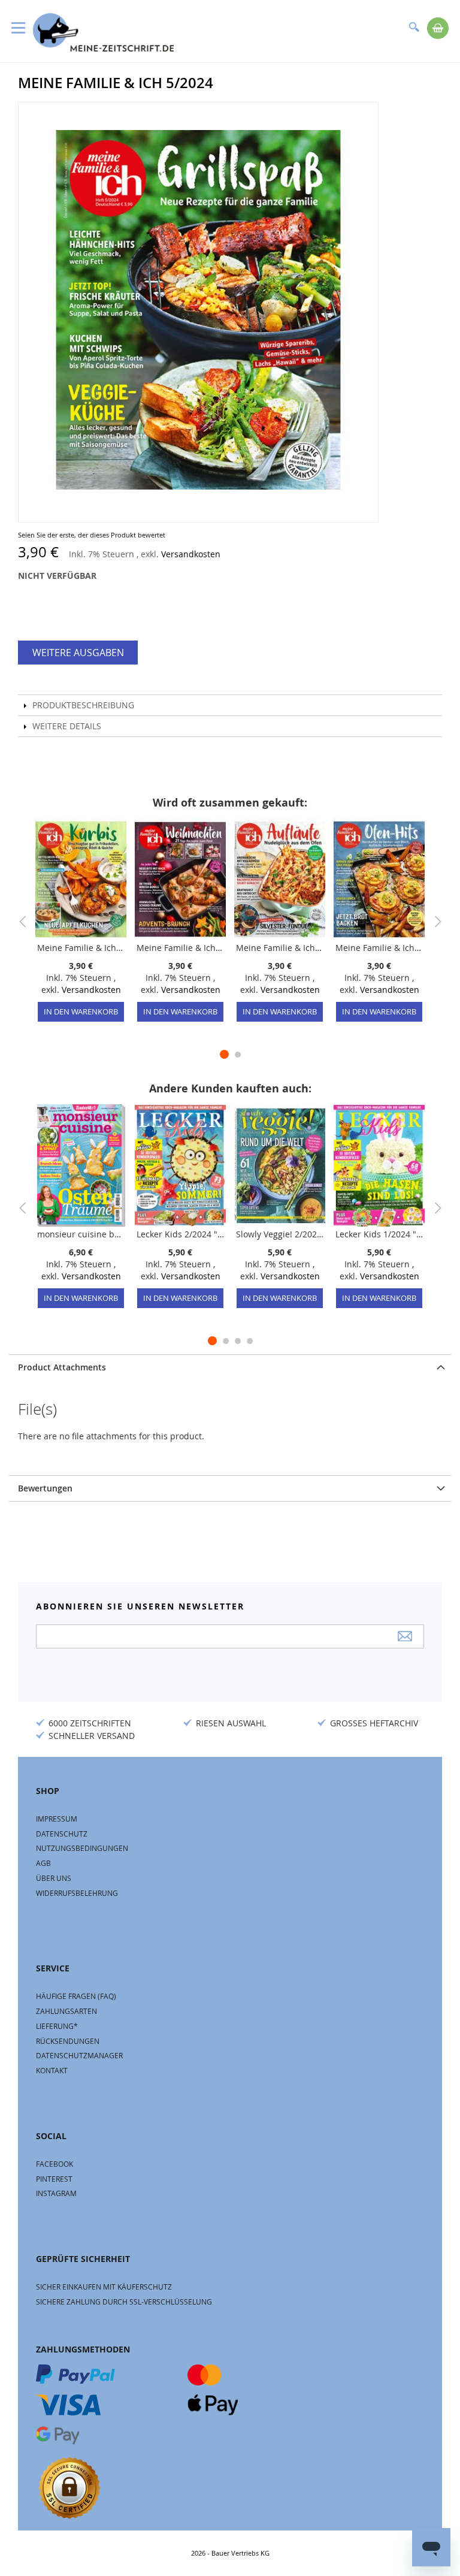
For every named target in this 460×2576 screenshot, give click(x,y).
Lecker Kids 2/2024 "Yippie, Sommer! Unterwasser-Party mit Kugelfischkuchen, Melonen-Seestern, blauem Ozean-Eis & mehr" (180, 1234)
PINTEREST (54, 2179)
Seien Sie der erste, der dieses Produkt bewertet (92, 535)
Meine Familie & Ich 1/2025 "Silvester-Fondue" (280, 948)
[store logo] (103, 32)
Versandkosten (191, 554)
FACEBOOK (55, 2164)
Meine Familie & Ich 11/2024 (379, 948)
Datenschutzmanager (79, 2055)
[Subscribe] (405, 1636)
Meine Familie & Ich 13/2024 (180, 948)
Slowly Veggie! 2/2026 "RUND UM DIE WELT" (280, 1234)
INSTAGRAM (56, 2193)
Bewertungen (45, 1488)
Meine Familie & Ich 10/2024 (81, 948)
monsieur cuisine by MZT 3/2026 (81, 1234)
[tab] (230, 1367)
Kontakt (52, 2070)
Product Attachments (62, 1367)
